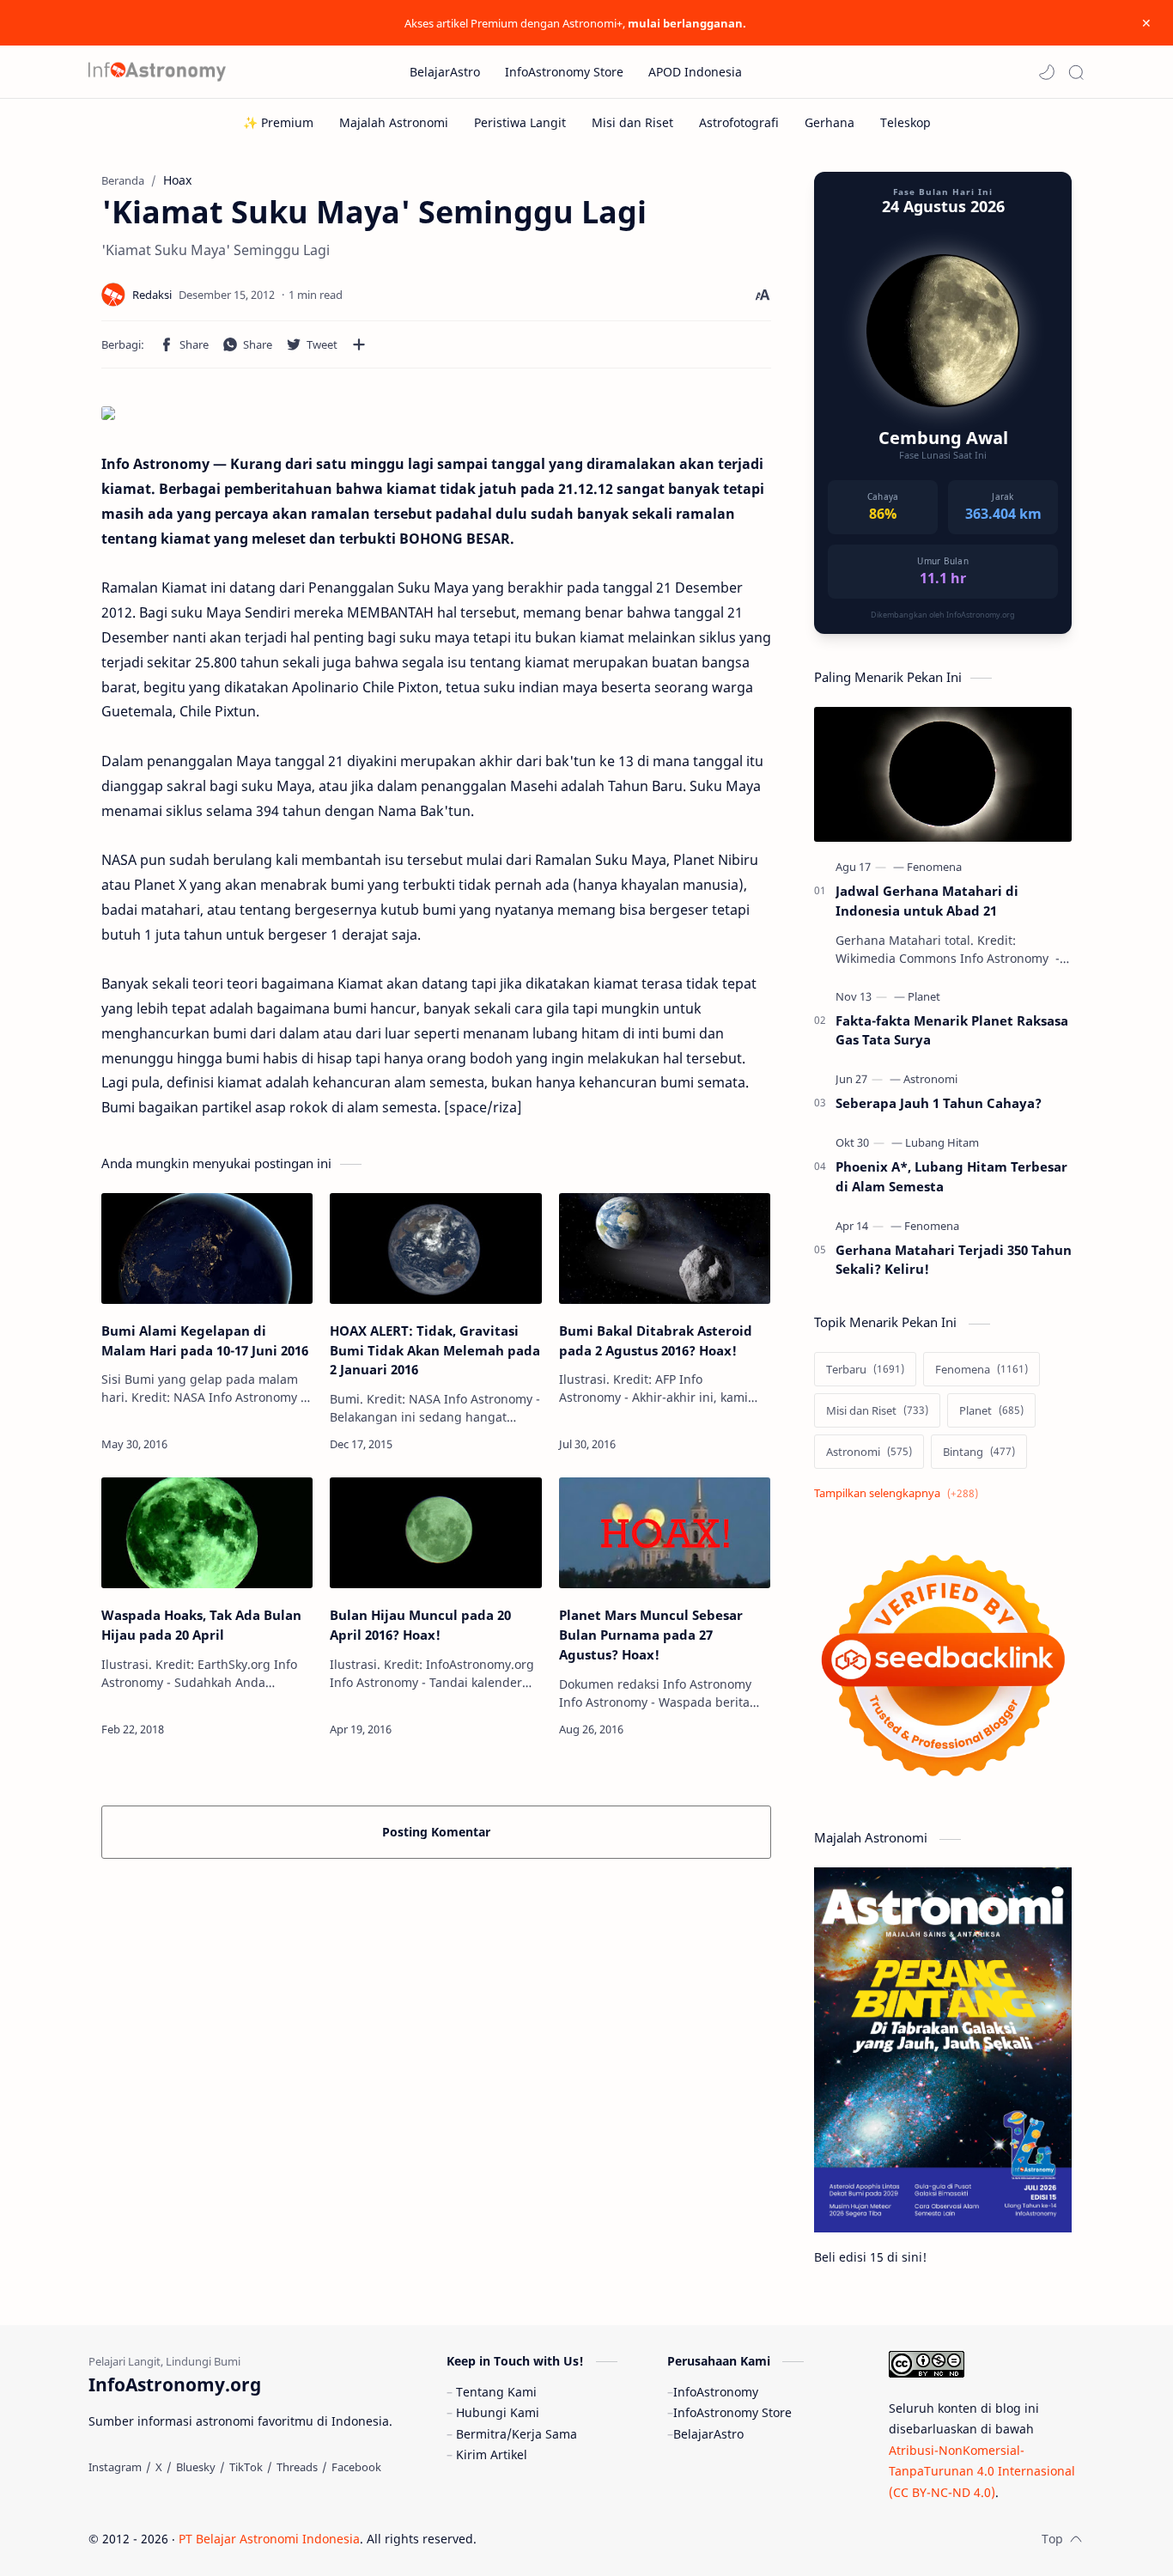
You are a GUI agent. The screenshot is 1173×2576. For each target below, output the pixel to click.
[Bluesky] (196, 2467)
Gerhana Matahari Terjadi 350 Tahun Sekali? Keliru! (954, 1260)
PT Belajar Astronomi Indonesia (269, 2539)
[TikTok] (246, 2467)
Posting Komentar (436, 1832)
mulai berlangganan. (687, 23)
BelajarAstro (708, 2434)
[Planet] (924, 996)
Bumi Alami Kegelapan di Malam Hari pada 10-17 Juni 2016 (205, 1340)
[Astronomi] (930, 1079)
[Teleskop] (906, 122)
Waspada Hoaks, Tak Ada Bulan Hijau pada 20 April (201, 1625)
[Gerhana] (830, 122)
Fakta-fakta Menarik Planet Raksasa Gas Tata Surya (952, 1030)
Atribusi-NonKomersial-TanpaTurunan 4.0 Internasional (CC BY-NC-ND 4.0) (982, 2471)
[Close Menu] (1146, 23)
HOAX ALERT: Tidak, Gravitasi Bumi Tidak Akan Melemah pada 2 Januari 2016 (435, 1350)
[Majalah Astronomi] (394, 122)
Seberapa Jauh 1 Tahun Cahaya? (939, 1103)
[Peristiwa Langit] (520, 122)
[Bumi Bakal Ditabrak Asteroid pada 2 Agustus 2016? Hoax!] (665, 1248)
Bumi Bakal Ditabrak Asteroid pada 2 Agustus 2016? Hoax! (656, 1340)
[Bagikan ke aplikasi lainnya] (359, 344)
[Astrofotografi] (739, 122)
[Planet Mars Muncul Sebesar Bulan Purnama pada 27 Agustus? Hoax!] (665, 1533)
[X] (159, 2467)
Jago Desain (592, 2539)
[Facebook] (356, 2467)
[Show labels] (900, 1493)
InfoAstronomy (716, 2392)
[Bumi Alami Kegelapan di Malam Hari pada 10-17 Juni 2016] (207, 1248)
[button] (1047, 72)
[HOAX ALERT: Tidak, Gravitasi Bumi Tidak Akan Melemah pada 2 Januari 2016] (435, 1248)
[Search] (1076, 72)
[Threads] (297, 2467)
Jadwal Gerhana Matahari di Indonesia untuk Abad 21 (927, 901)
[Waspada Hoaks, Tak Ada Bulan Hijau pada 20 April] (207, 1533)
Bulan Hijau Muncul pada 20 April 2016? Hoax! (420, 1625)
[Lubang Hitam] (942, 1142)
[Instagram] (115, 2467)
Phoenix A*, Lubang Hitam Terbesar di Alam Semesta (951, 1176)
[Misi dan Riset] (632, 122)
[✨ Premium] (278, 122)
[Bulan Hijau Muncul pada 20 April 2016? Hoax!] (435, 1533)
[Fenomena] (934, 867)
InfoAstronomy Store (732, 2412)
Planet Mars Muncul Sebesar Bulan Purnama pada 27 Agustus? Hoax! (651, 1635)
